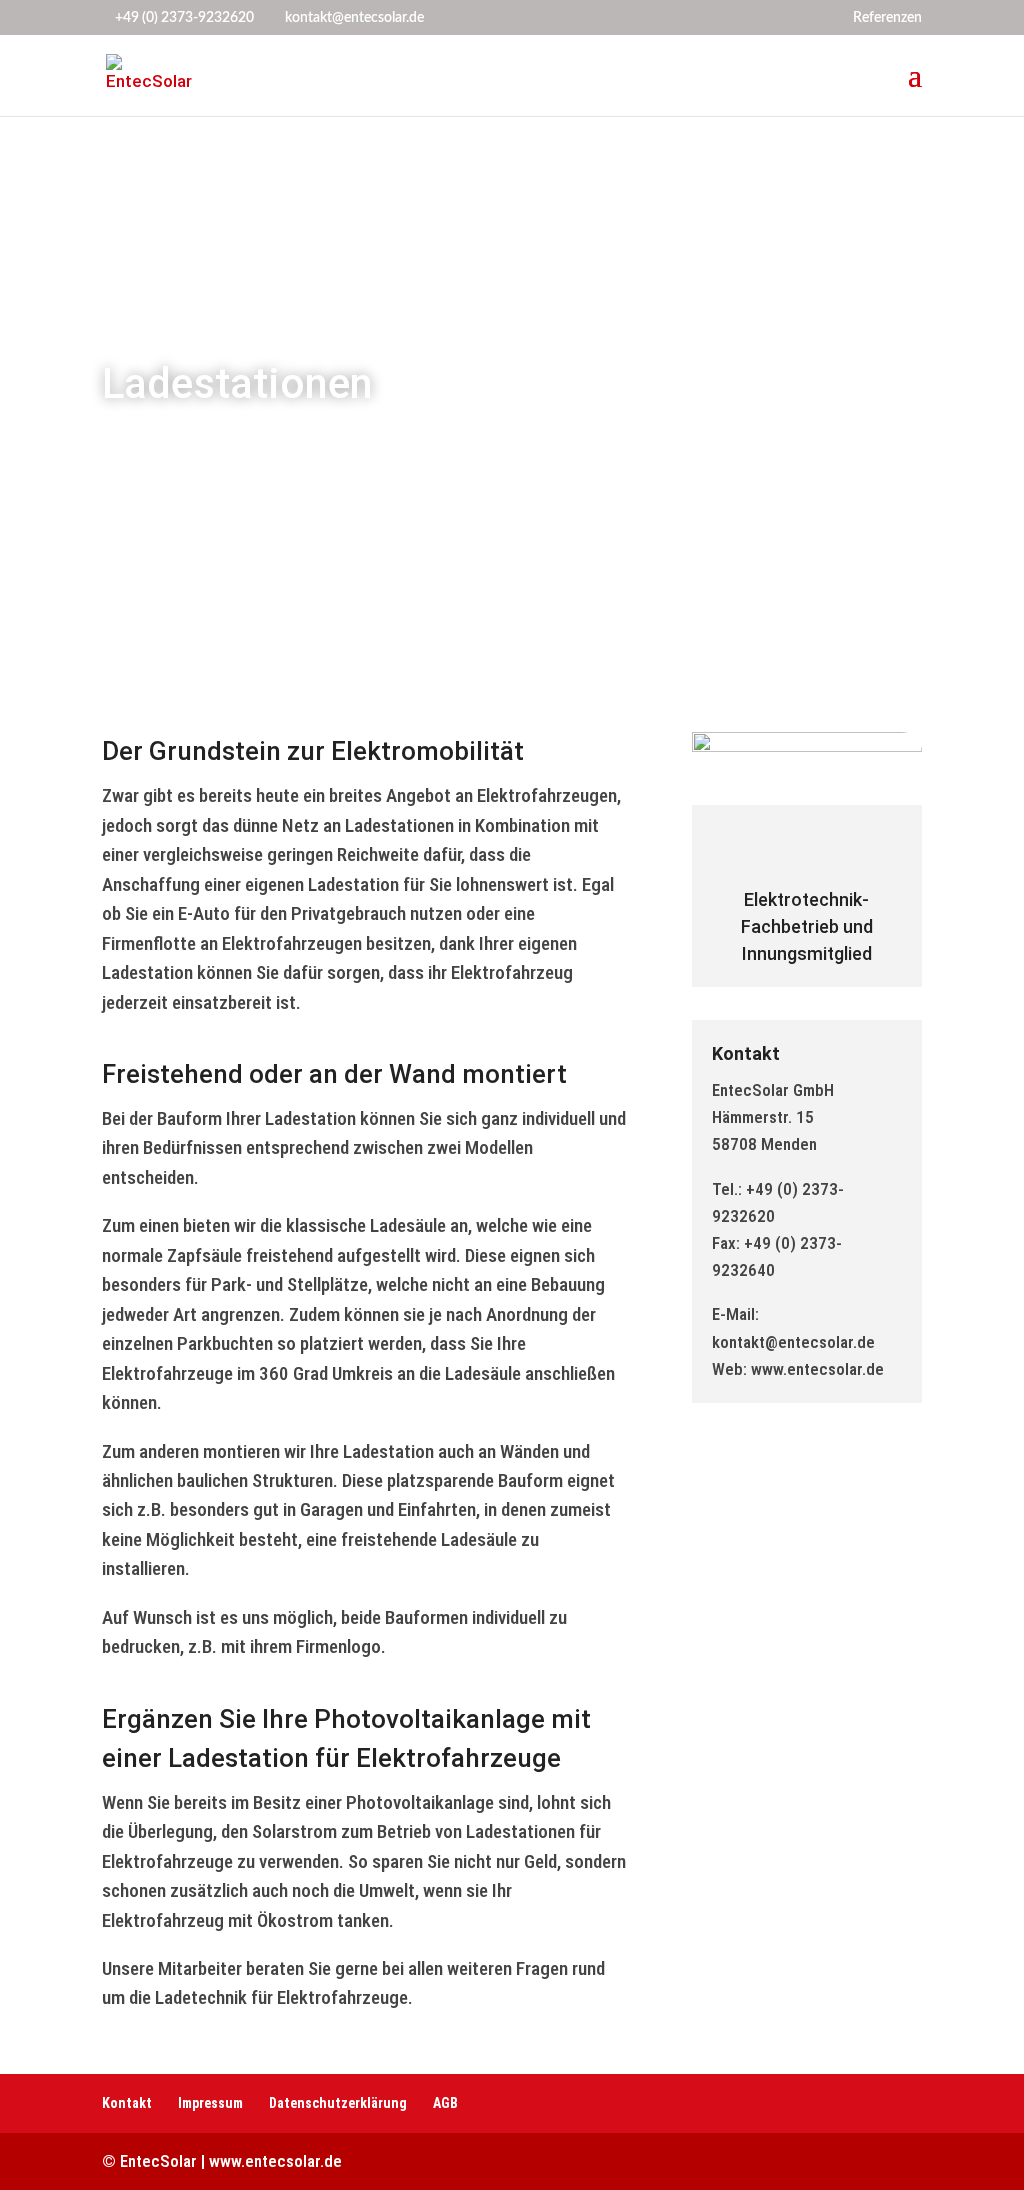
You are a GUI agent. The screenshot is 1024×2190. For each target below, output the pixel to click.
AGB (445, 2103)
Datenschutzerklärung (338, 2103)
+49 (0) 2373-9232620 (184, 18)
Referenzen (887, 18)
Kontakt (127, 2103)
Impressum (210, 2103)
